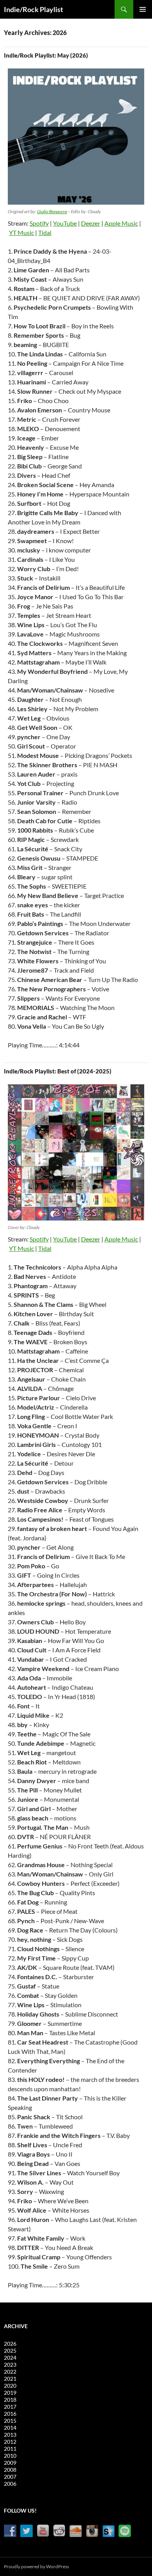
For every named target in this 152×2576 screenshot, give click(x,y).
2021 (10, 2379)
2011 (10, 2449)
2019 (10, 2393)
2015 (10, 2421)
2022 (10, 2372)
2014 (10, 2428)
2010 (10, 2456)
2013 (10, 2435)
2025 (10, 2351)
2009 (10, 2463)
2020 (10, 2386)
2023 (10, 2365)
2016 (10, 2414)
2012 (10, 2442)
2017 (10, 2407)
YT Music (21, 232)
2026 (10, 2344)
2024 (10, 2358)
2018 (10, 2400)
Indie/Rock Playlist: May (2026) (46, 55)
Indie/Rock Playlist (34, 9)
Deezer (91, 223)
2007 (10, 2477)
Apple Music (121, 223)
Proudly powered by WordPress (36, 2566)
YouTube (65, 223)
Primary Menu (143, 9)
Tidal (45, 232)
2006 (10, 2484)
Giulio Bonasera (52, 211)
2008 (10, 2470)
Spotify (39, 223)
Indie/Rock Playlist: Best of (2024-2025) (58, 1071)
